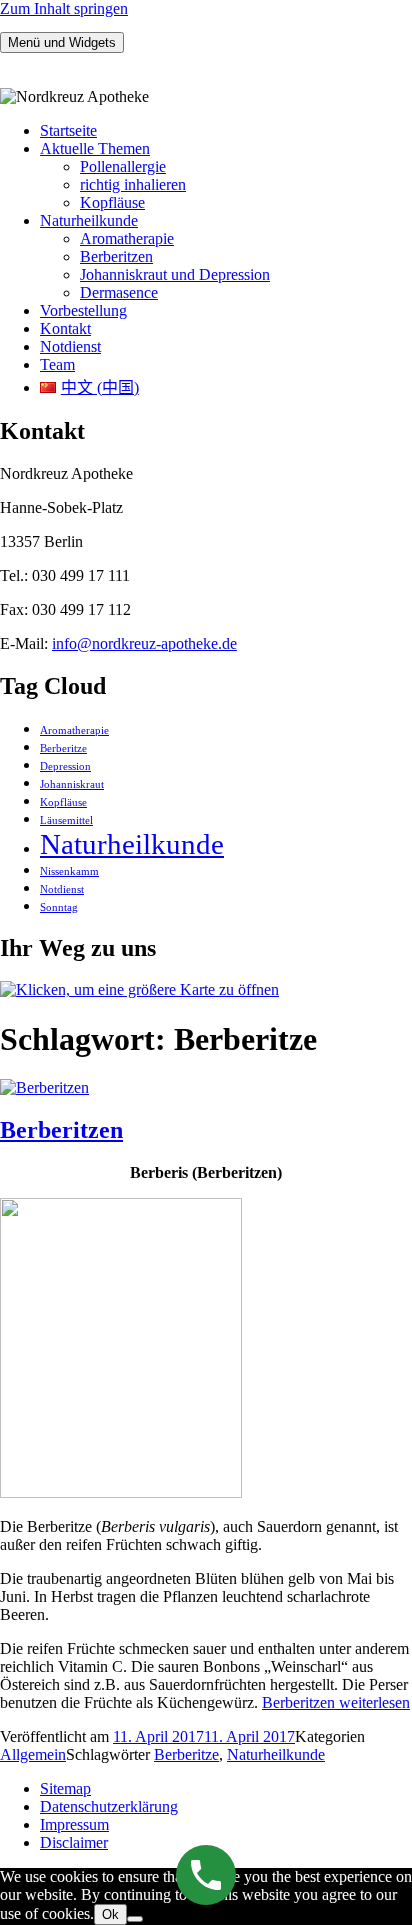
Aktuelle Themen (95, 148)
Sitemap (65, 1788)
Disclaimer (74, 1842)
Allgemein (33, 1754)
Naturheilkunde (89, 220)
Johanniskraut (72, 784)
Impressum (74, 1824)
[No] (135, 1919)
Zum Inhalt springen (64, 8)
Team (57, 364)
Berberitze (63, 748)
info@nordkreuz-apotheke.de (144, 643)
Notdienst (70, 346)
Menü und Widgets (62, 42)
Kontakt (65, 328)
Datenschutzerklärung (109, 1806)
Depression (65, 766)
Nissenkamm (69, 871)
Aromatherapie (127, 238)
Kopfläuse (112, 202)
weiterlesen (336, 1702)
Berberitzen (116, 256)
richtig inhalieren (133, 184)
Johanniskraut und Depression (175, 274)
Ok (110, 1914)
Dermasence (119, 292)
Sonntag (59, 907)
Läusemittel (66, 820)
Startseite (68, 130)
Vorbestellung (83, 310)
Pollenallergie (123, 166)
